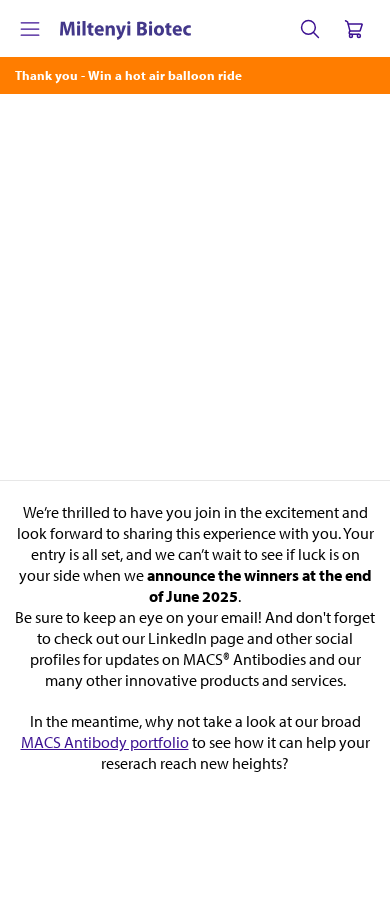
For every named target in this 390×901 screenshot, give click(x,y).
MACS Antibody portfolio (105, 742)
